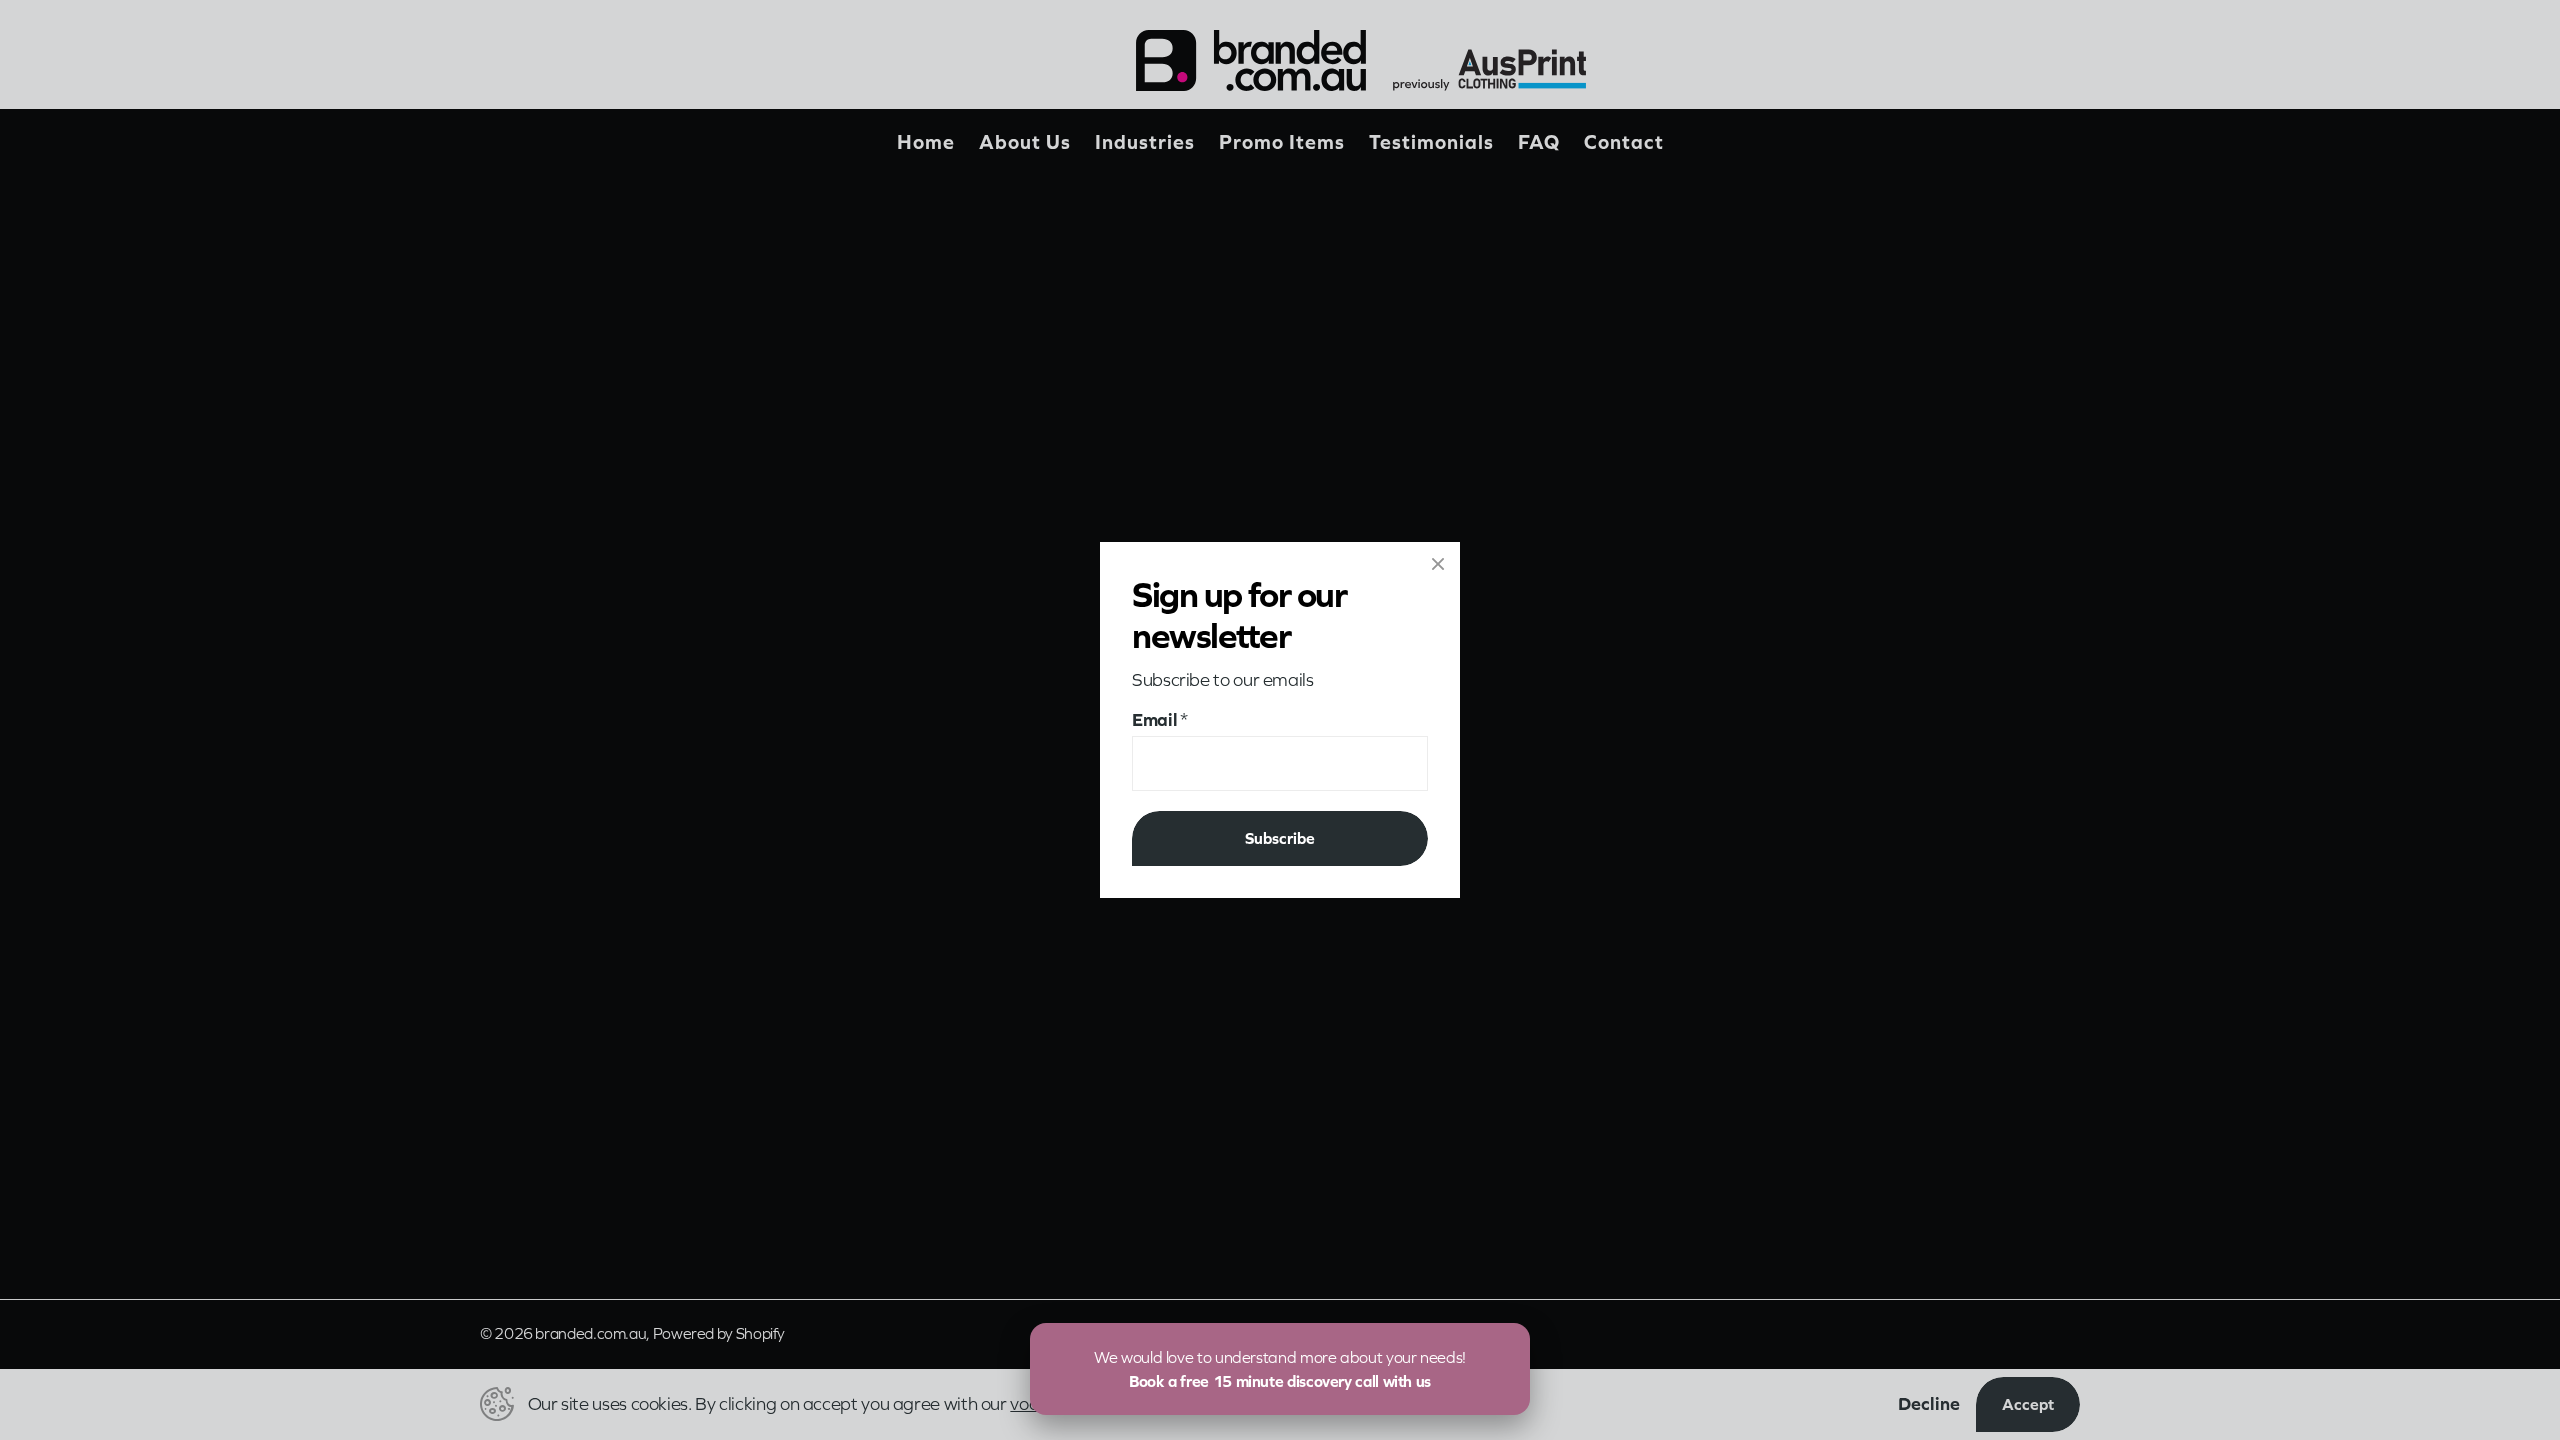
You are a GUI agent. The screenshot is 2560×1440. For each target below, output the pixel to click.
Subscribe (1280, 838)
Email (1160, 719)
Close (1438, 564)
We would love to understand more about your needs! (1280, 1369)
